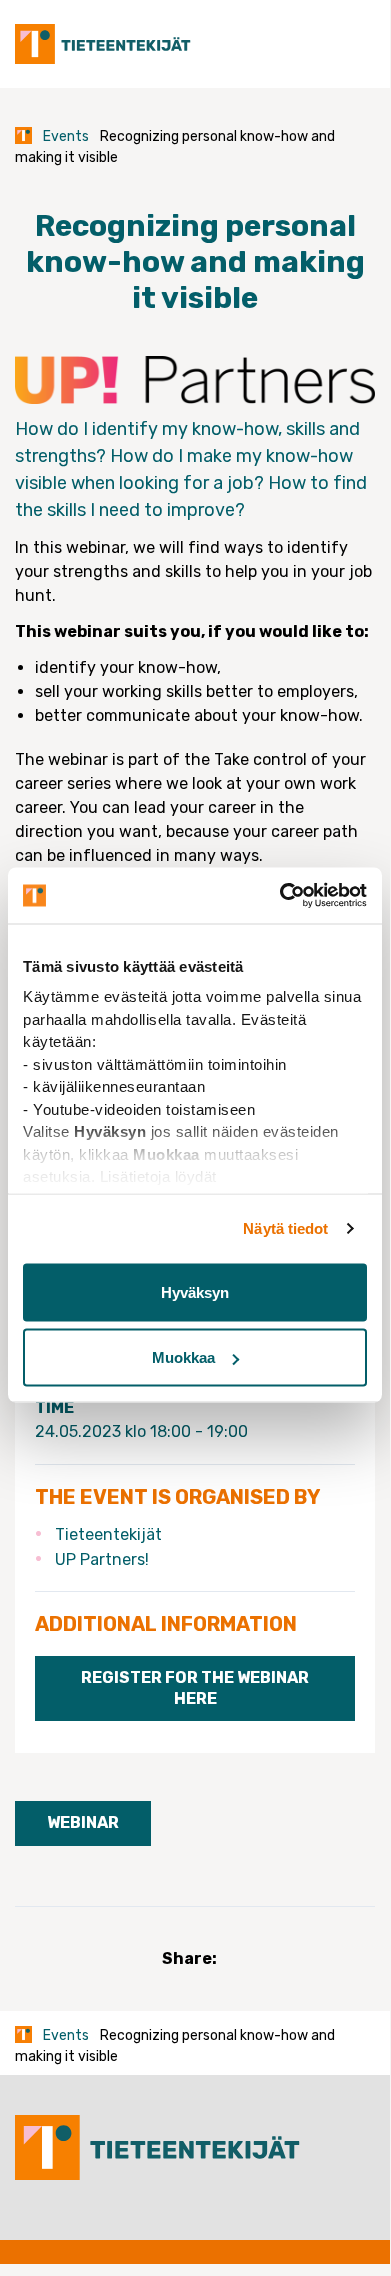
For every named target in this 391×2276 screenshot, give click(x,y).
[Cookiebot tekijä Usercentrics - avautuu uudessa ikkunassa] (280, 896)
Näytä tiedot (285, 1228)
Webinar (83, 1822)
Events (66, 136)
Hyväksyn (195, 1291)
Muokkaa (183, 1357)
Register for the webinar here (195, 1688)
